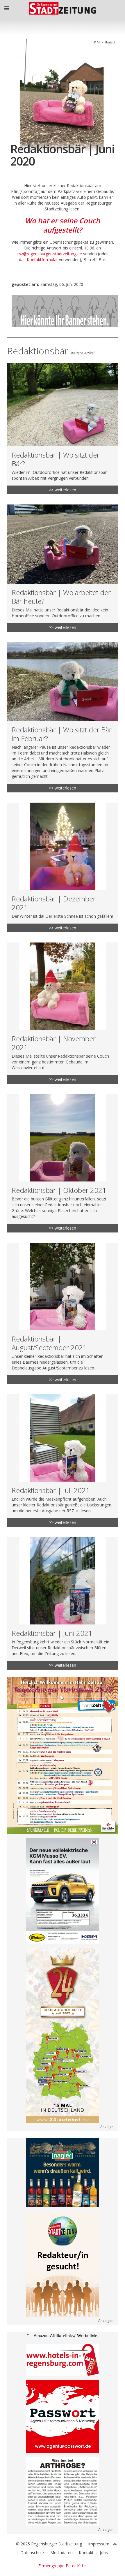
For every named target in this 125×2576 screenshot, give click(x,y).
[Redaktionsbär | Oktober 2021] (63, 1163)
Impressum (99, 2544)
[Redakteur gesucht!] (63, 2264)
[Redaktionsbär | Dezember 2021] (63, 867)
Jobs (104, 2553)
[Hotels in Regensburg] (63, 2359)
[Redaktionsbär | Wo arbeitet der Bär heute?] (63, 568)
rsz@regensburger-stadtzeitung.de (50, 254)
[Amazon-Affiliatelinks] (63, 2335)
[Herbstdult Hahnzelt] (63, 1755)
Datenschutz (32, 2553)
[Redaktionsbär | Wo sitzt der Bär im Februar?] (63, 717)
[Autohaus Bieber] (63, 1890)
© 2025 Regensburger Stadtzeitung (49, 2544)
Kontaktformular (42, 260)
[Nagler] (63, 2172)
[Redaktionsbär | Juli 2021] (63, 1461)
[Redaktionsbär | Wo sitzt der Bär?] (63, 429)
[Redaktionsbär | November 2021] (63, 1013)
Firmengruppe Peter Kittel (63, 2566)
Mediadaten (61, 2553)
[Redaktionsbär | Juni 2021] (63, 1603)
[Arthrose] (63, 2491)
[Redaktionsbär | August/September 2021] (63, 1313)
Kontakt (86, 2553)
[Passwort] (63, 2416)
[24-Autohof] (63, 2035)
